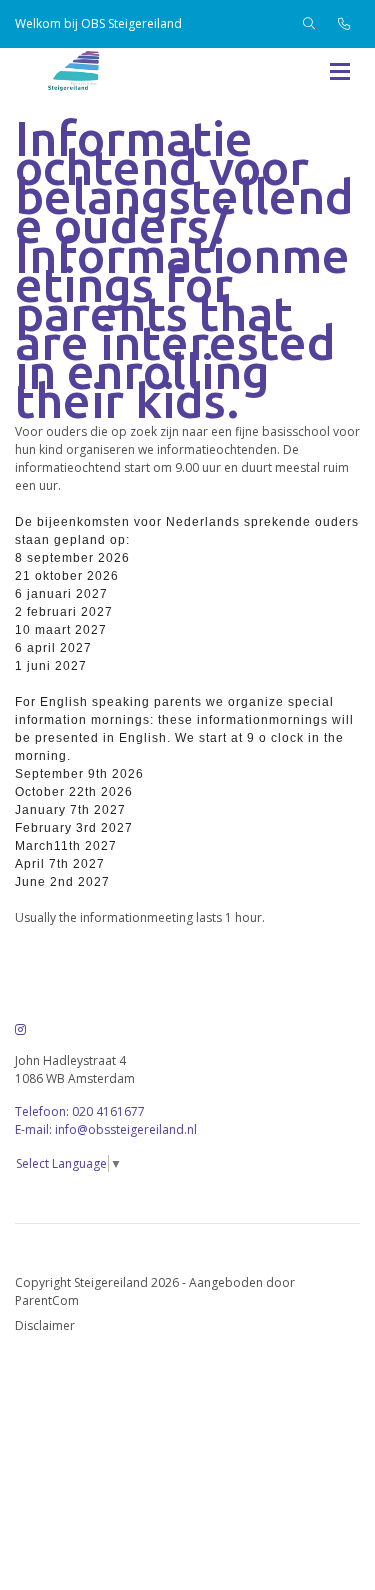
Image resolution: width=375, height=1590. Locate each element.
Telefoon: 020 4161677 (80, 1111)
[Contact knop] (344, 24)
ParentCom (47, 1300)
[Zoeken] (309, 24)
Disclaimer (45, 1325)
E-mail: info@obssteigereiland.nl (106, 1129)
